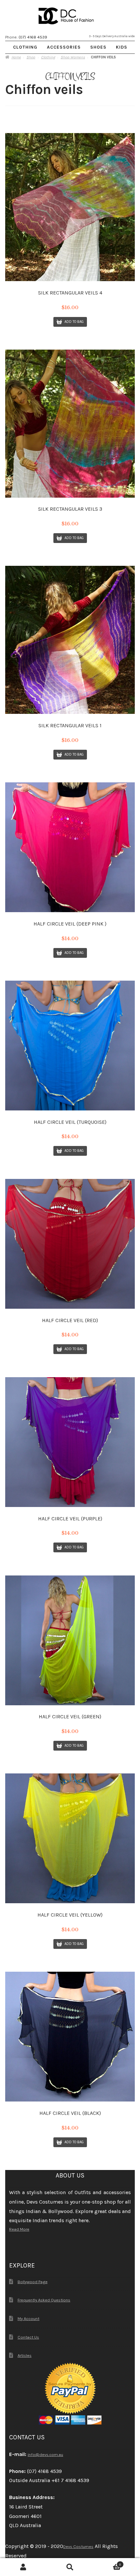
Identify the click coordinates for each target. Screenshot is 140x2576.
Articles (25, 2355)
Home (16, 57)
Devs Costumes (78, 2546)
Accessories (64, 47)
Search (70, 2567)
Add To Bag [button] (74, 322)
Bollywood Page (33, 2282)
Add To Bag (74, 953)
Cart (107, 2563)
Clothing (25, 47)
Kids (122, 47)
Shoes (98, 47)
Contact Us (28, 2337)
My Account (28, 2319)
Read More (19, 2229)
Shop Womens (73, 57)
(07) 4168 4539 (33, 37)
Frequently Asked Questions (44, 2300)
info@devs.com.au (45, 2455)
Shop (31, 57)
